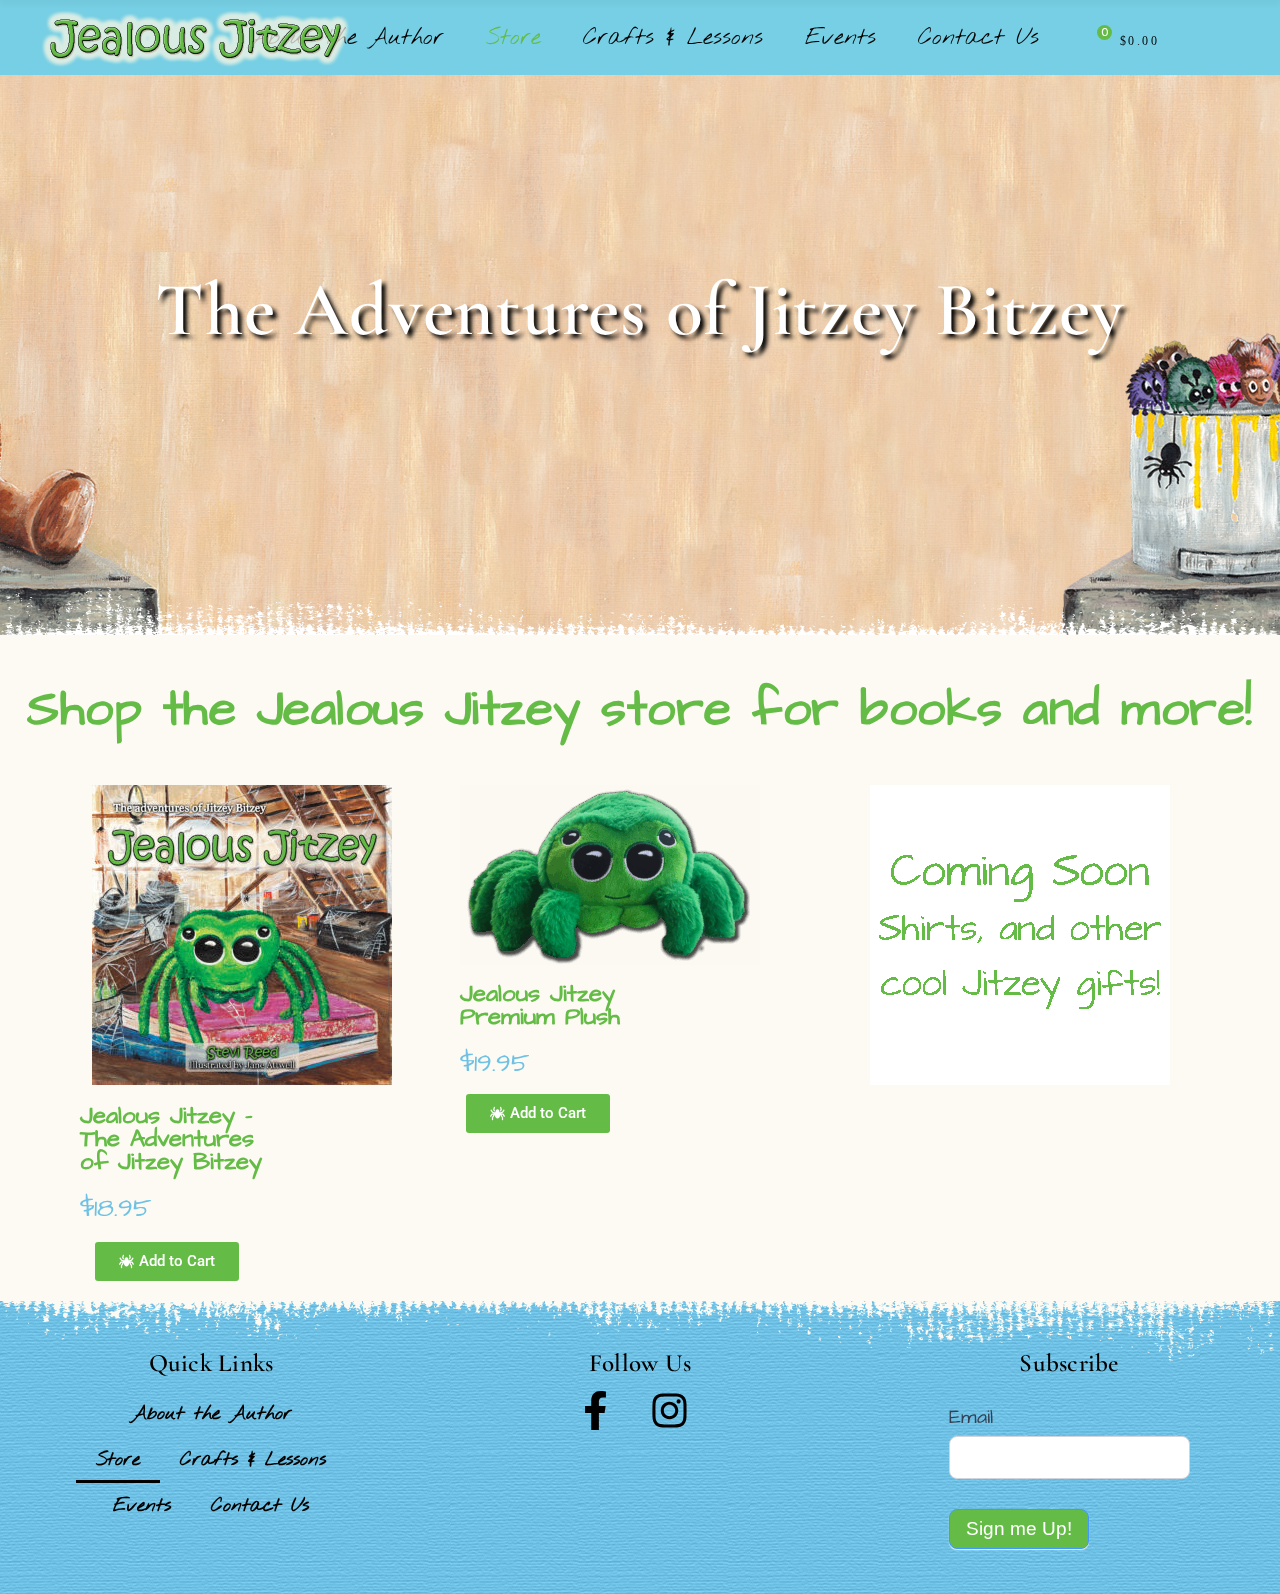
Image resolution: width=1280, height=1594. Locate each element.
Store (118, 1460)
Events (142, 1506)
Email (971, 1417)
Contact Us (260, 1506)
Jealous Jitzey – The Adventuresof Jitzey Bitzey (171, 1139)
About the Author (211, 1414)
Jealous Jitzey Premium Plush (540, 1005)
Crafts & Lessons (253, 1460)
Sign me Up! (1019, 1528)
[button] (167, 1261)
